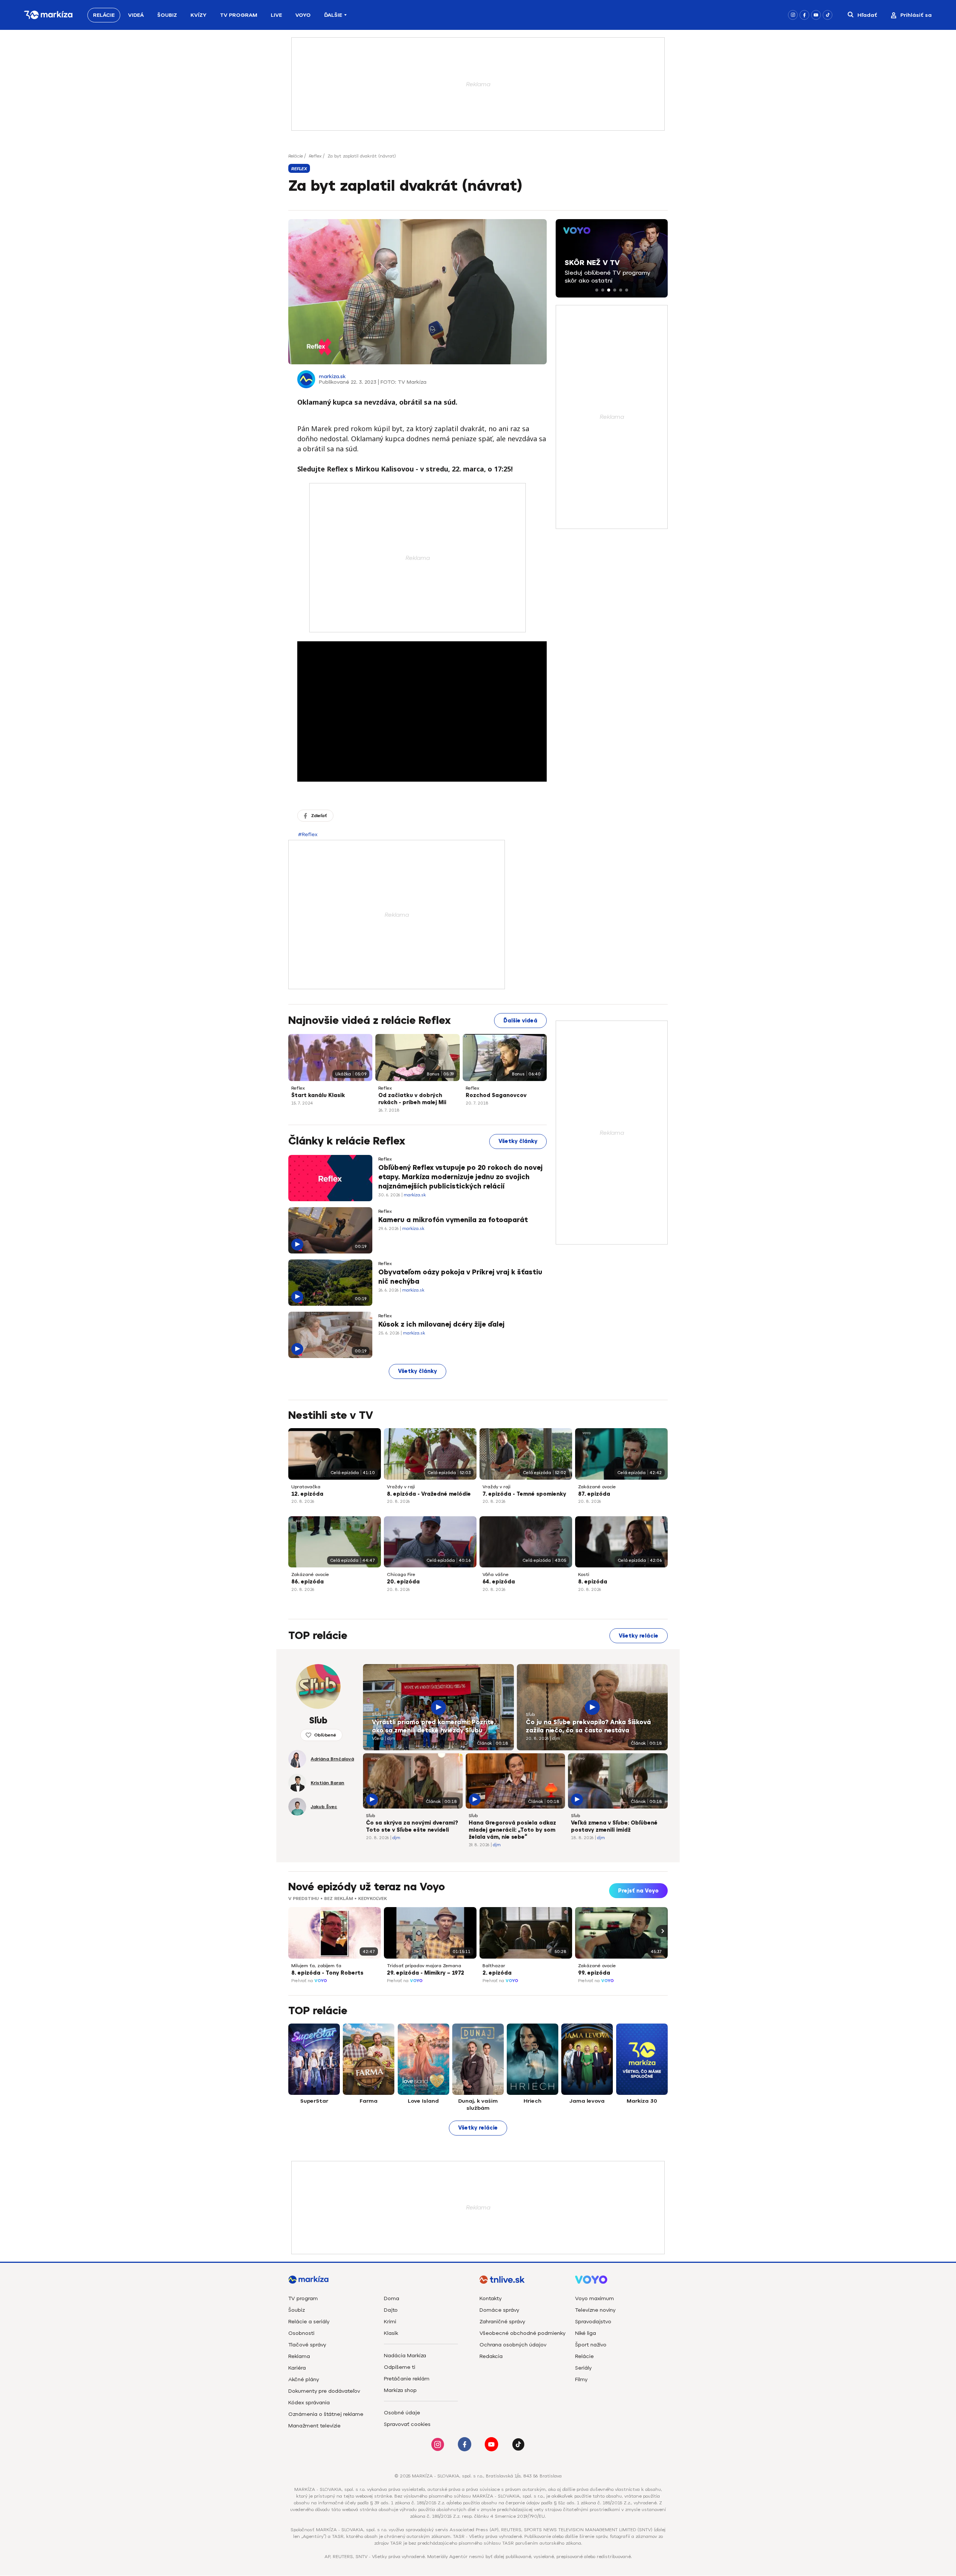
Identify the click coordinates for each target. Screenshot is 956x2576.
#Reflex (308, 834)
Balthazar (494, 1966)
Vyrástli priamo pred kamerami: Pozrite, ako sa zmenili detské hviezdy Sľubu (434, 1726)
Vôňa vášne (496, 1574)
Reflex (315, 156)
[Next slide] (662, 1931)
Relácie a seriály (309, 2322)
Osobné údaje (402, 2413)
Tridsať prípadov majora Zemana (424, 1966)
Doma (392, 2298)
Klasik (391, 2333)
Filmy (581, 2379)
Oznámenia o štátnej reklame (326, 2414)
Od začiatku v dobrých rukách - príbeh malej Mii (412, 1099)
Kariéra (297, 2368)
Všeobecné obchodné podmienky (522, 2333)
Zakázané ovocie (597, 1487)
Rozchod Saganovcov (496, 1095)
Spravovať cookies (407, 2424)
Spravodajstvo (593, 2322)
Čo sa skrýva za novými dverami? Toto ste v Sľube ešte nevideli (412, 1826)
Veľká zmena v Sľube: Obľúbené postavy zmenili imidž (614, 1826)
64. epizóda (499, 1582)
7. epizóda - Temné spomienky (524, 1494)
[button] (597, 290)
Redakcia (491, 2356)
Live (276, 15)
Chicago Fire (401, 1574)
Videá (136, 15)
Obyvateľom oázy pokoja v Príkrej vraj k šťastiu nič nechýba (460, 1277)
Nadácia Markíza (405, 2356)
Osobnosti (301, 2333)
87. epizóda (594, 1494)
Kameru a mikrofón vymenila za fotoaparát (453, 1220)
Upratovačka (306, 1487)
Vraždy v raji (401, 1487)
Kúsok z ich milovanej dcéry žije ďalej (441, 1324)
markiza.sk (332, 376)
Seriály (583, 2368)
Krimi (390, 2322)
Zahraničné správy (502, 2322)
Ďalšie (333, 15)
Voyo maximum (595, 2298)
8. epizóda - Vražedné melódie (429, 1494)
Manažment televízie (314, 2426)
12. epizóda (307, 1494)
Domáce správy (499, 2310)
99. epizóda (594, 1973)
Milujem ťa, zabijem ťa (316, 1966)
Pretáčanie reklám (407, 2379)
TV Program (239, 15)
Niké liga (586, 2333)
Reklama (299, 2356)
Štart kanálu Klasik (318, 1095)
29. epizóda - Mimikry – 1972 (426, 1973)
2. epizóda (497, 1973)
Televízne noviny (595, 2310)
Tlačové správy (307, 2345)
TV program (303, 2298)
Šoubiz (167, 15)
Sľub (376, 1714)
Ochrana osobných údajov (513, 2345)
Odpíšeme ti (400, 2367)
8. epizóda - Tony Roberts (327, 1973)
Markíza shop (400, 2390)
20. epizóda (403, 1582)
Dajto (391, 2310)
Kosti (584, 1574)
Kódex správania (309, 2403)
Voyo (303, 15)
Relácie (104, 15)
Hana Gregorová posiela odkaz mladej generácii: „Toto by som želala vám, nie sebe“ (512, 1830)
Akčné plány (304, 2379)
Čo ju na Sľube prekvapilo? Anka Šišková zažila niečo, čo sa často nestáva (588, 1726)
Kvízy (198, 15)
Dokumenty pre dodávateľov (324, 2391)
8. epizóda (593, 1582)
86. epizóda (308, 1582)
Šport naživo (591, 2345)
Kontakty (491, 2298)
